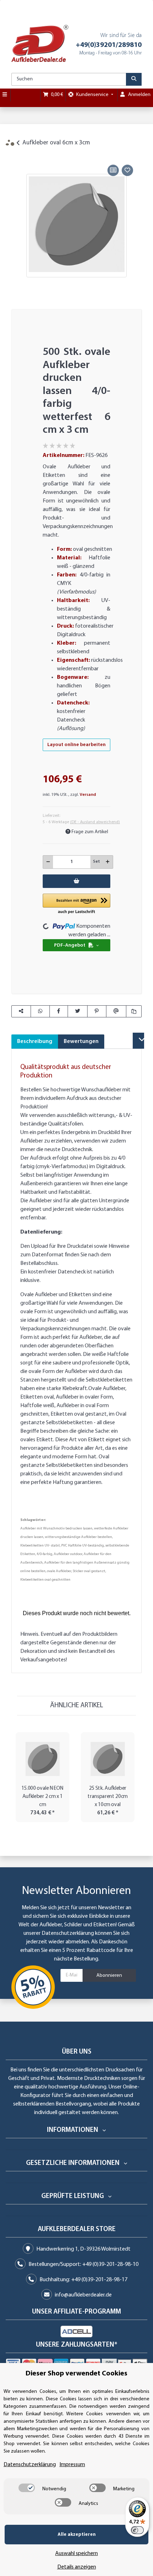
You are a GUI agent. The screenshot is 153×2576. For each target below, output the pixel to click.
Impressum (72, 2465)
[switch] (27, 2488)
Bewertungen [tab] (81, 1042)
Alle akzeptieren (77, 2535)
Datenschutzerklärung (68, 1933)
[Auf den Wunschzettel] (127, 170)
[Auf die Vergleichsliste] (113, 170)
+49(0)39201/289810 (109, 45)
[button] (76, 904)
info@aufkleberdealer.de (83, 2295)
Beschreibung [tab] (35, 1042)
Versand (88, 795)
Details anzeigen (77, 2567)
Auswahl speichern (76, 2554)
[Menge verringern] (48, 862)
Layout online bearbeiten (76, 745)
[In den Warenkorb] (17, 155)
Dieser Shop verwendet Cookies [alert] (76, 2374)
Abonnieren (109, 1976)
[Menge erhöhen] (108, 862)
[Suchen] (134, 79)
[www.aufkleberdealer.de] (40, 44)
